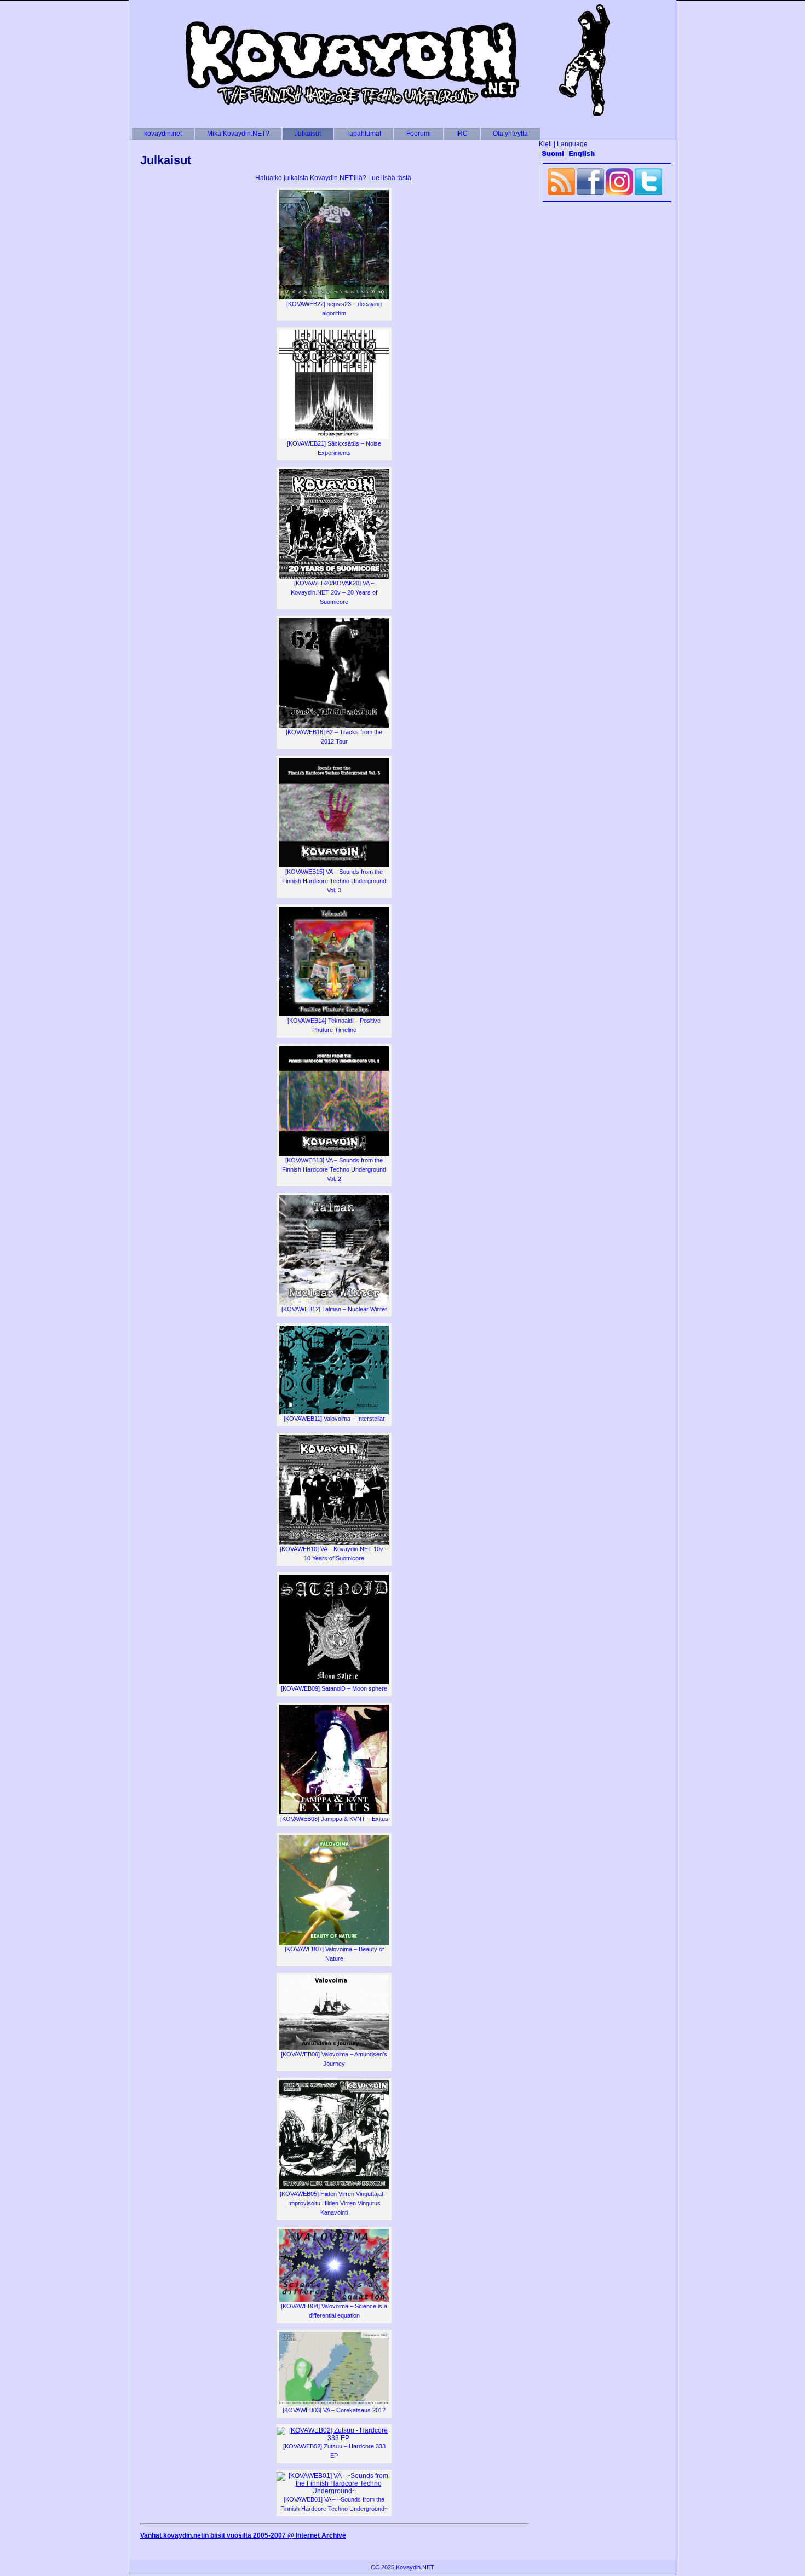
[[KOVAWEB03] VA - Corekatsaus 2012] (334, 2404)
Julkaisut (166, 160)
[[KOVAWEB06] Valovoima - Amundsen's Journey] (334, 2048)
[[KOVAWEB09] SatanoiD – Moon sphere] (334, 1682)
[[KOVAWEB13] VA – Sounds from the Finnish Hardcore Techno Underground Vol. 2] (334, 1154)
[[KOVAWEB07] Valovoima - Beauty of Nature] (334, 1943)
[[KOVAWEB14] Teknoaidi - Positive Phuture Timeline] (334, 1014)
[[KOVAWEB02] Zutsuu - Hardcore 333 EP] (334, 2438)
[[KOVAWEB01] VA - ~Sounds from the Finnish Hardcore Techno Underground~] (334, 2491)
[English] (582, 154)
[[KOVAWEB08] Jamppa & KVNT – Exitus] (334, 1812)
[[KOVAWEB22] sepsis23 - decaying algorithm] (334, 297)
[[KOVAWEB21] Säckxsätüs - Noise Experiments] (334, 437)
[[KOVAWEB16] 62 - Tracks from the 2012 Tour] (334, 725)
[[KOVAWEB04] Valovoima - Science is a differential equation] (334, 2300)
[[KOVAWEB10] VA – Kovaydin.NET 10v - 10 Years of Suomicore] (334, 1542)
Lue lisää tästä (390, 178)
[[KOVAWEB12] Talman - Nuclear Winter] (334, 1303)
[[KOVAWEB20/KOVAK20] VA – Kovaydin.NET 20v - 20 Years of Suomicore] (334, 577)
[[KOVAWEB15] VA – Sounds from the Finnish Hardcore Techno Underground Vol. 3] (334, 865)
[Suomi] (553, 154)
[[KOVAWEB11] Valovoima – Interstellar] (334, 1412)
